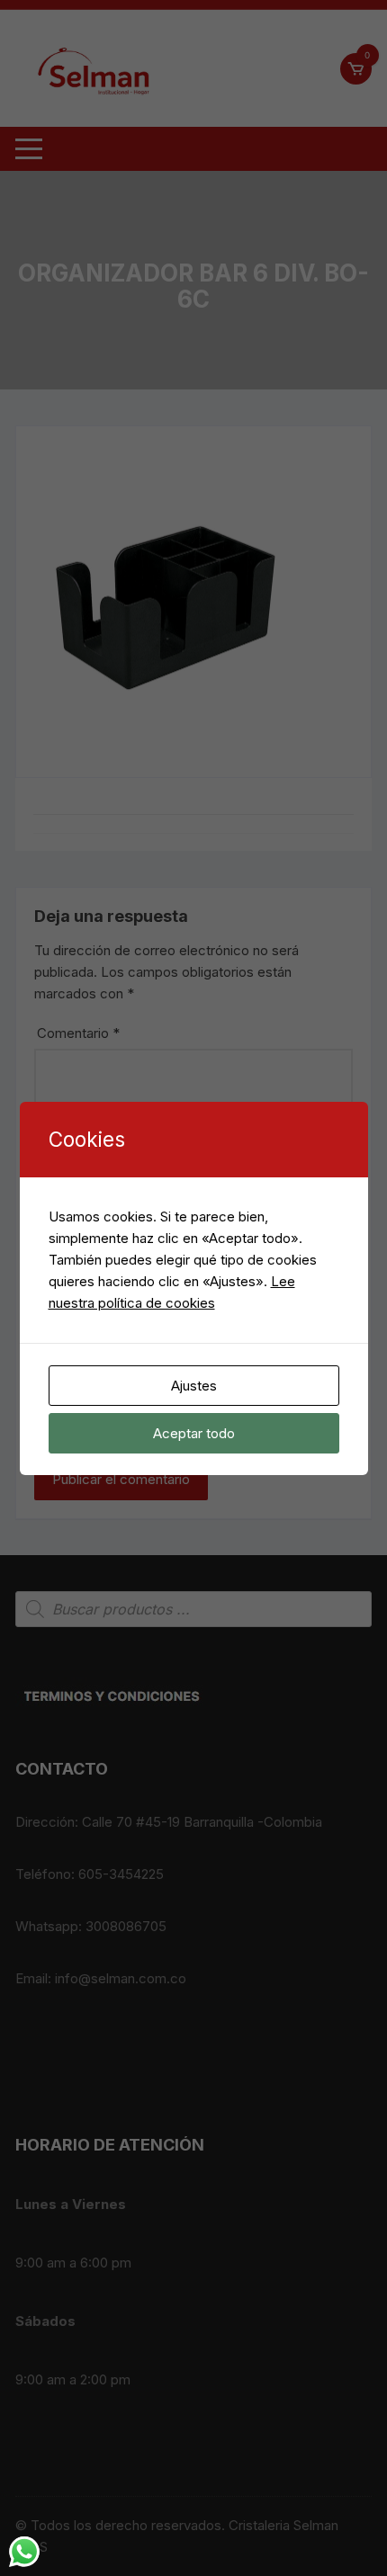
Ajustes (194, 1386)
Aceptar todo (194, 1433)
